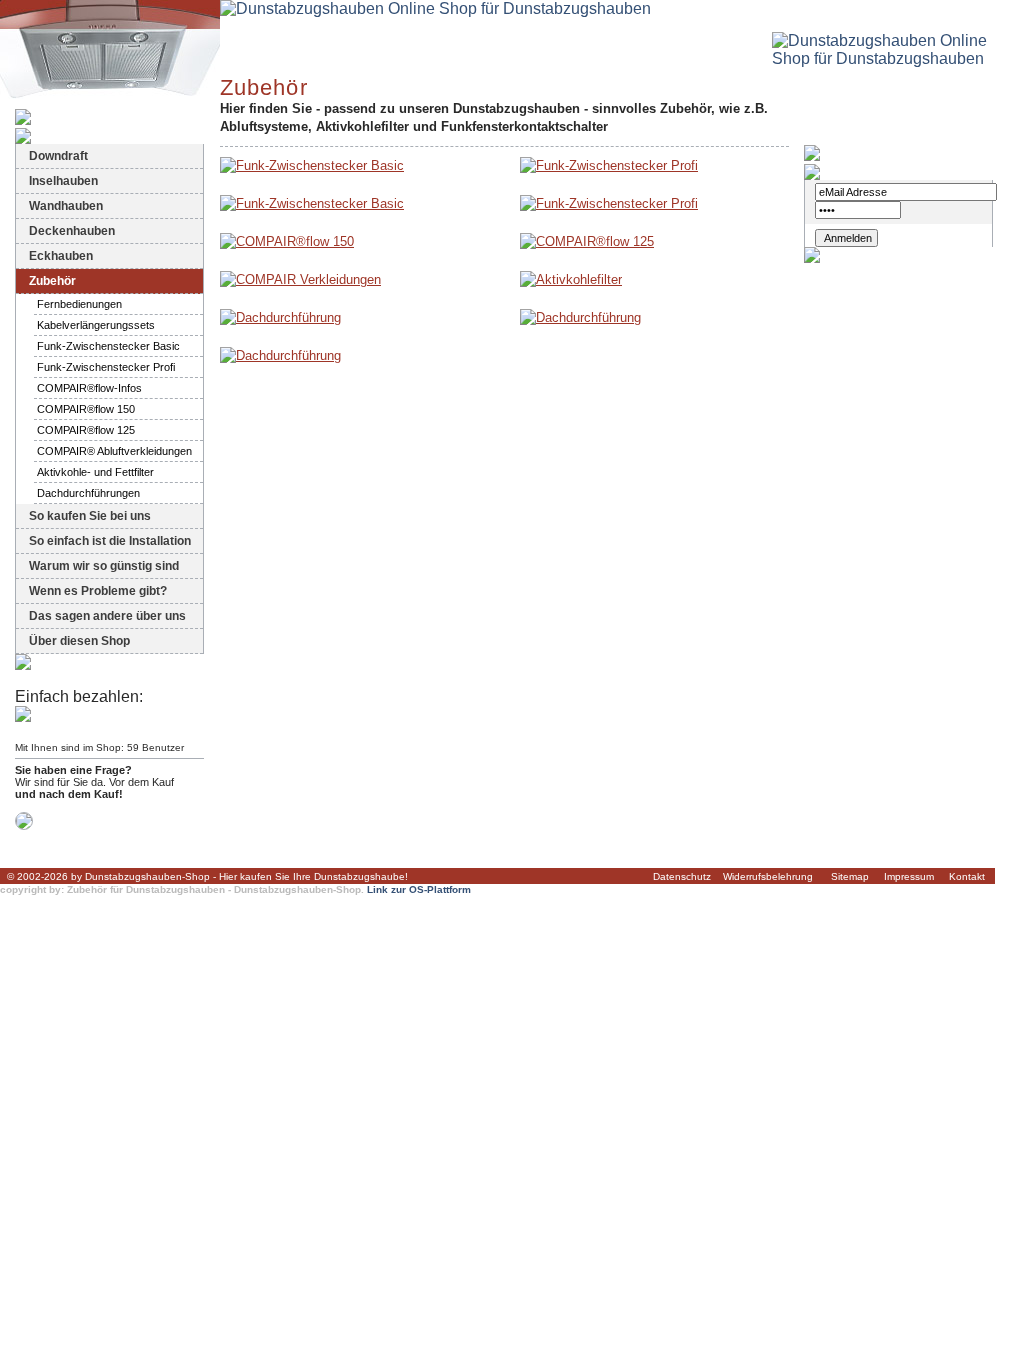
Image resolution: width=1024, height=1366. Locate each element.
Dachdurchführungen (88, 493)
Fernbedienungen (79, 304)
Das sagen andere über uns (107, 616)
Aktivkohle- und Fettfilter (95, 472)
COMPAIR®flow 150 (86, 409)
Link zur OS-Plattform (419, 889)
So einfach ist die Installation (110, 541)
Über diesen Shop (79, 641)
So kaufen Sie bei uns (90, 516)
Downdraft (58, 156)
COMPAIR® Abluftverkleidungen (114, 451)
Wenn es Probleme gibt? (98, 591)
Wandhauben (66, 206)
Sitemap (850, 876)
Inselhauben (63, 181)
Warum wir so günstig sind (104, 566)
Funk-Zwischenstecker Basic (108, 346)
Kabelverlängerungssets (96, 325)
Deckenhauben (72, 231)
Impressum (909, 876)
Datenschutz (682, 876)
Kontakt (967, 876)
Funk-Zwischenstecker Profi (106, 367)
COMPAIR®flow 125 (86, 430)
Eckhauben (61, 256)
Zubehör (52, 281)
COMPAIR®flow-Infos (89, 388)
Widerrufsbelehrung (768, 876)
